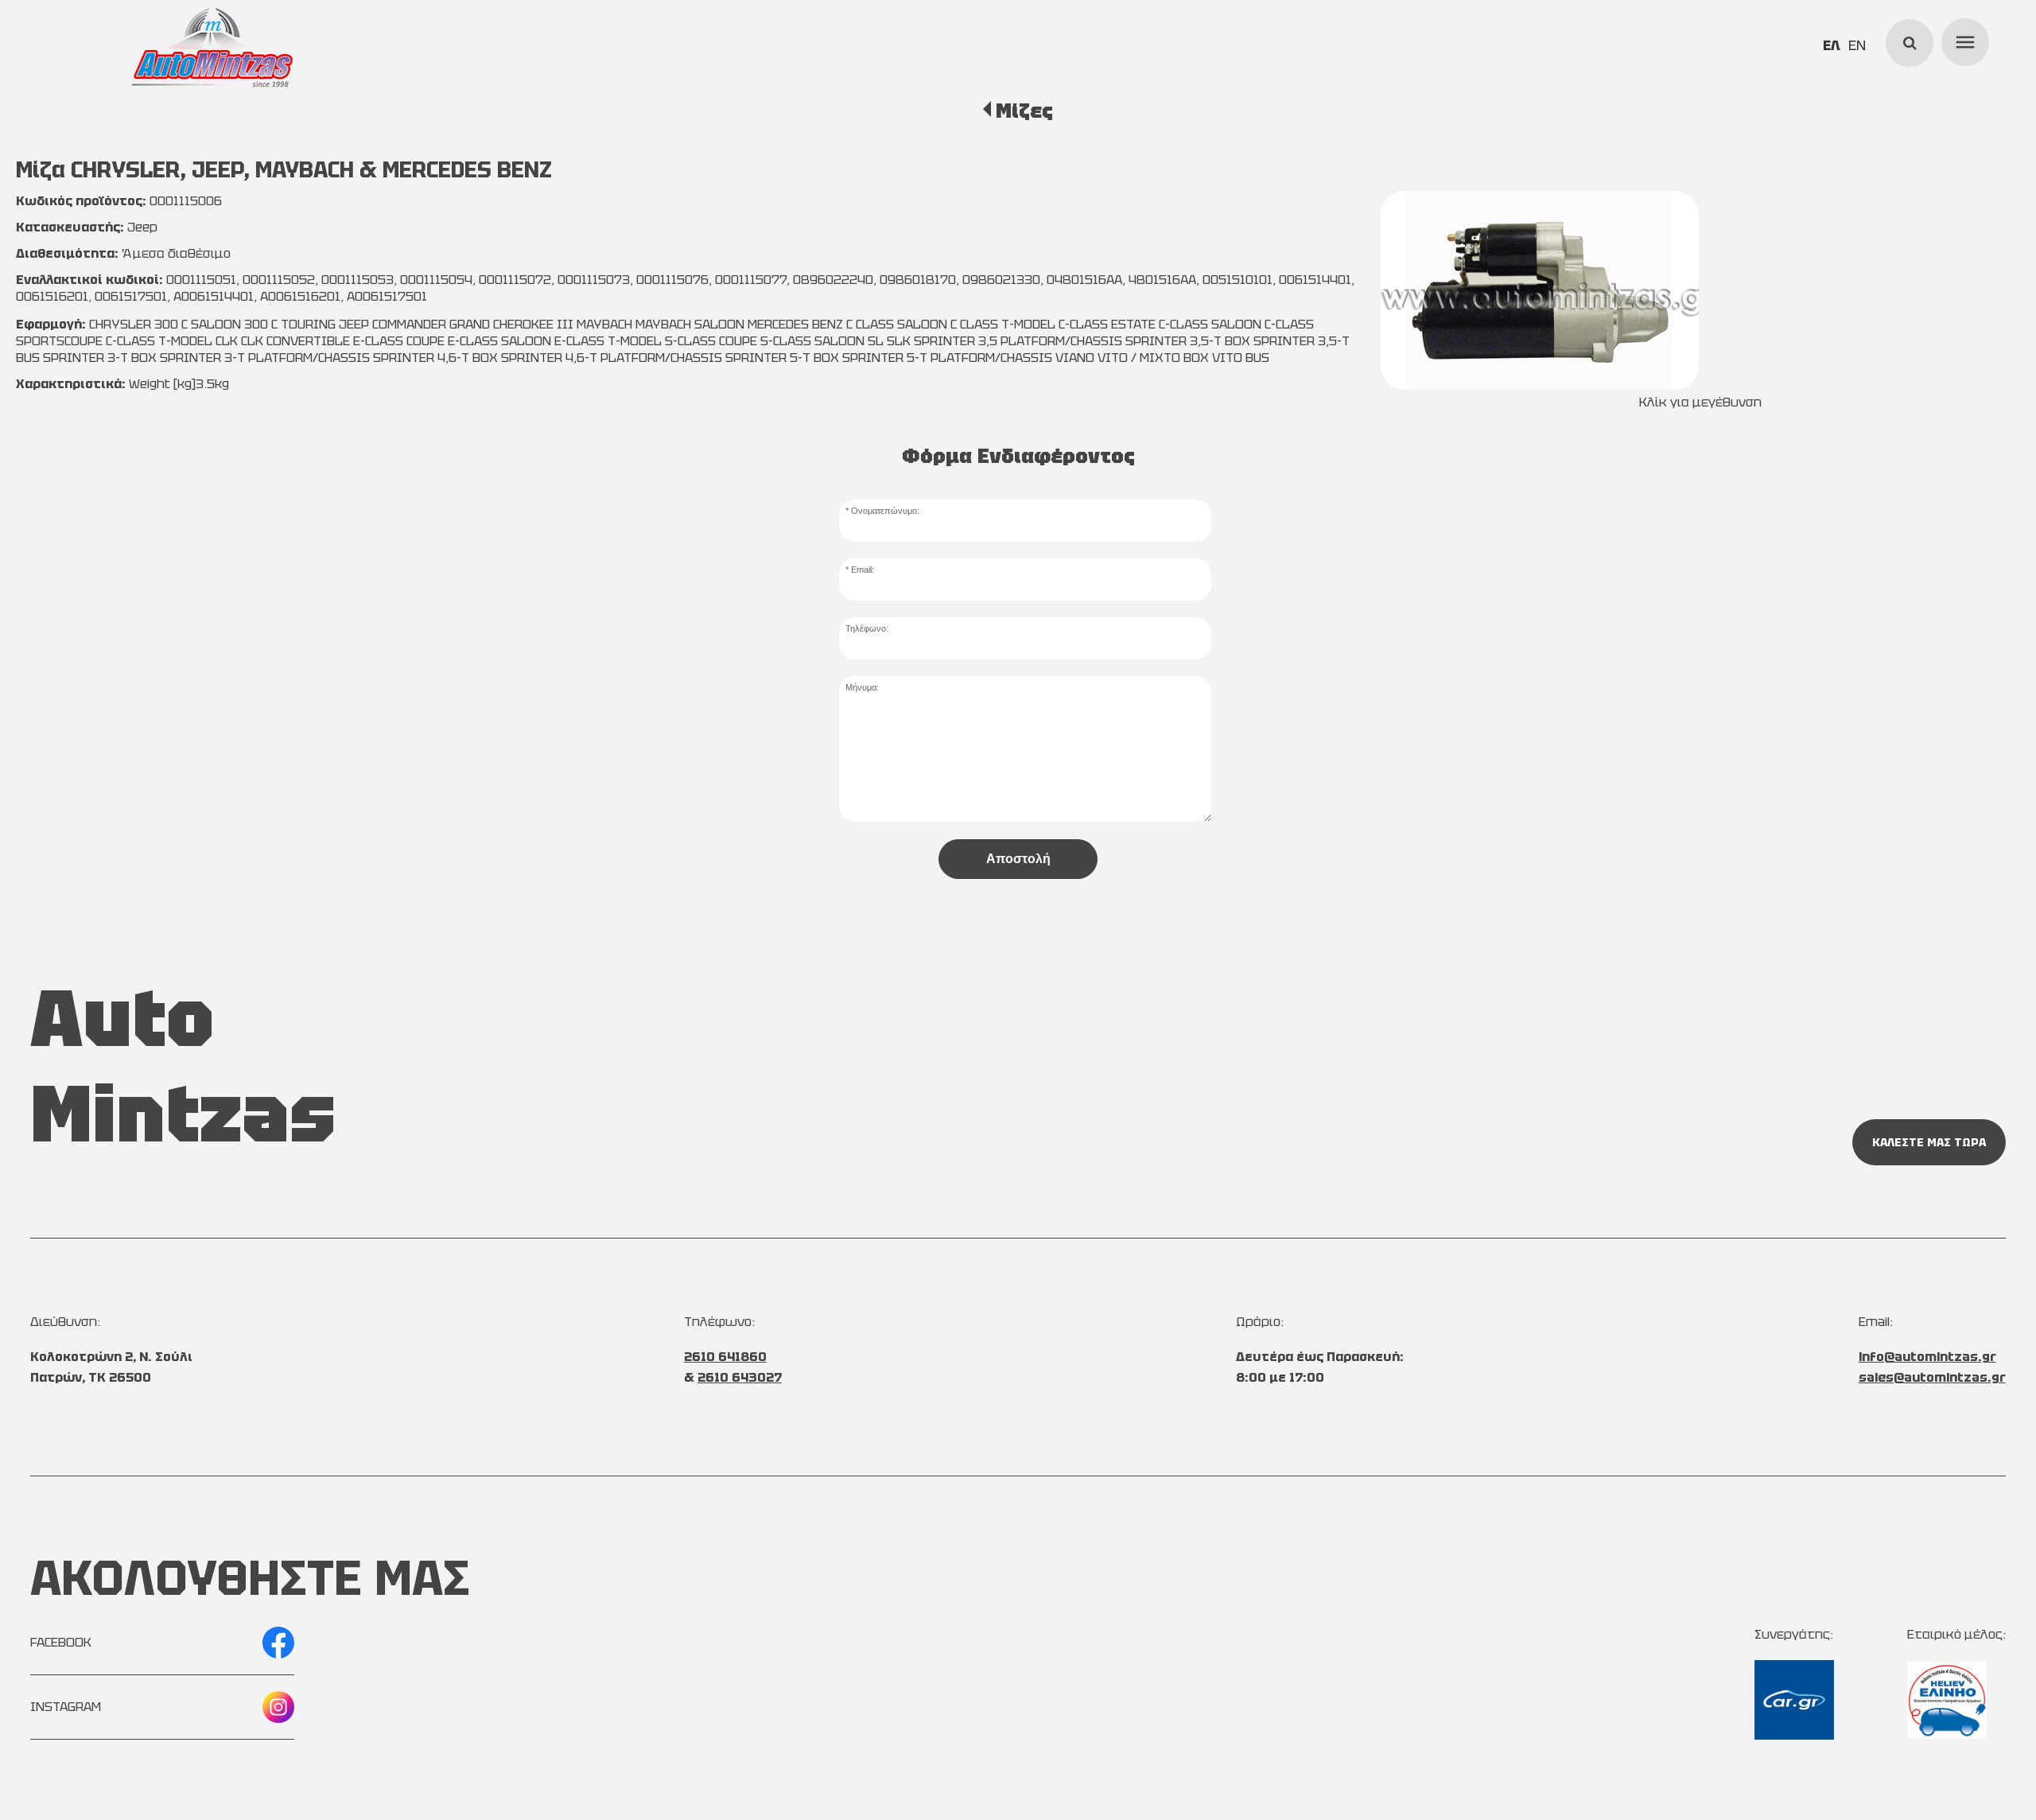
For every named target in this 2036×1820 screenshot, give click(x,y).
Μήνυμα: (862, 687)
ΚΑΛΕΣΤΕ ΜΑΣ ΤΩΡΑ (1929, 1142)
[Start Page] (212, 48)
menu (1963, 40)
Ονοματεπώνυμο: (885, 511)
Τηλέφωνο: (867, 628)
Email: (863, 570)
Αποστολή (1018, 859)
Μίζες (1024, 111)
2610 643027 (740, 1377)
